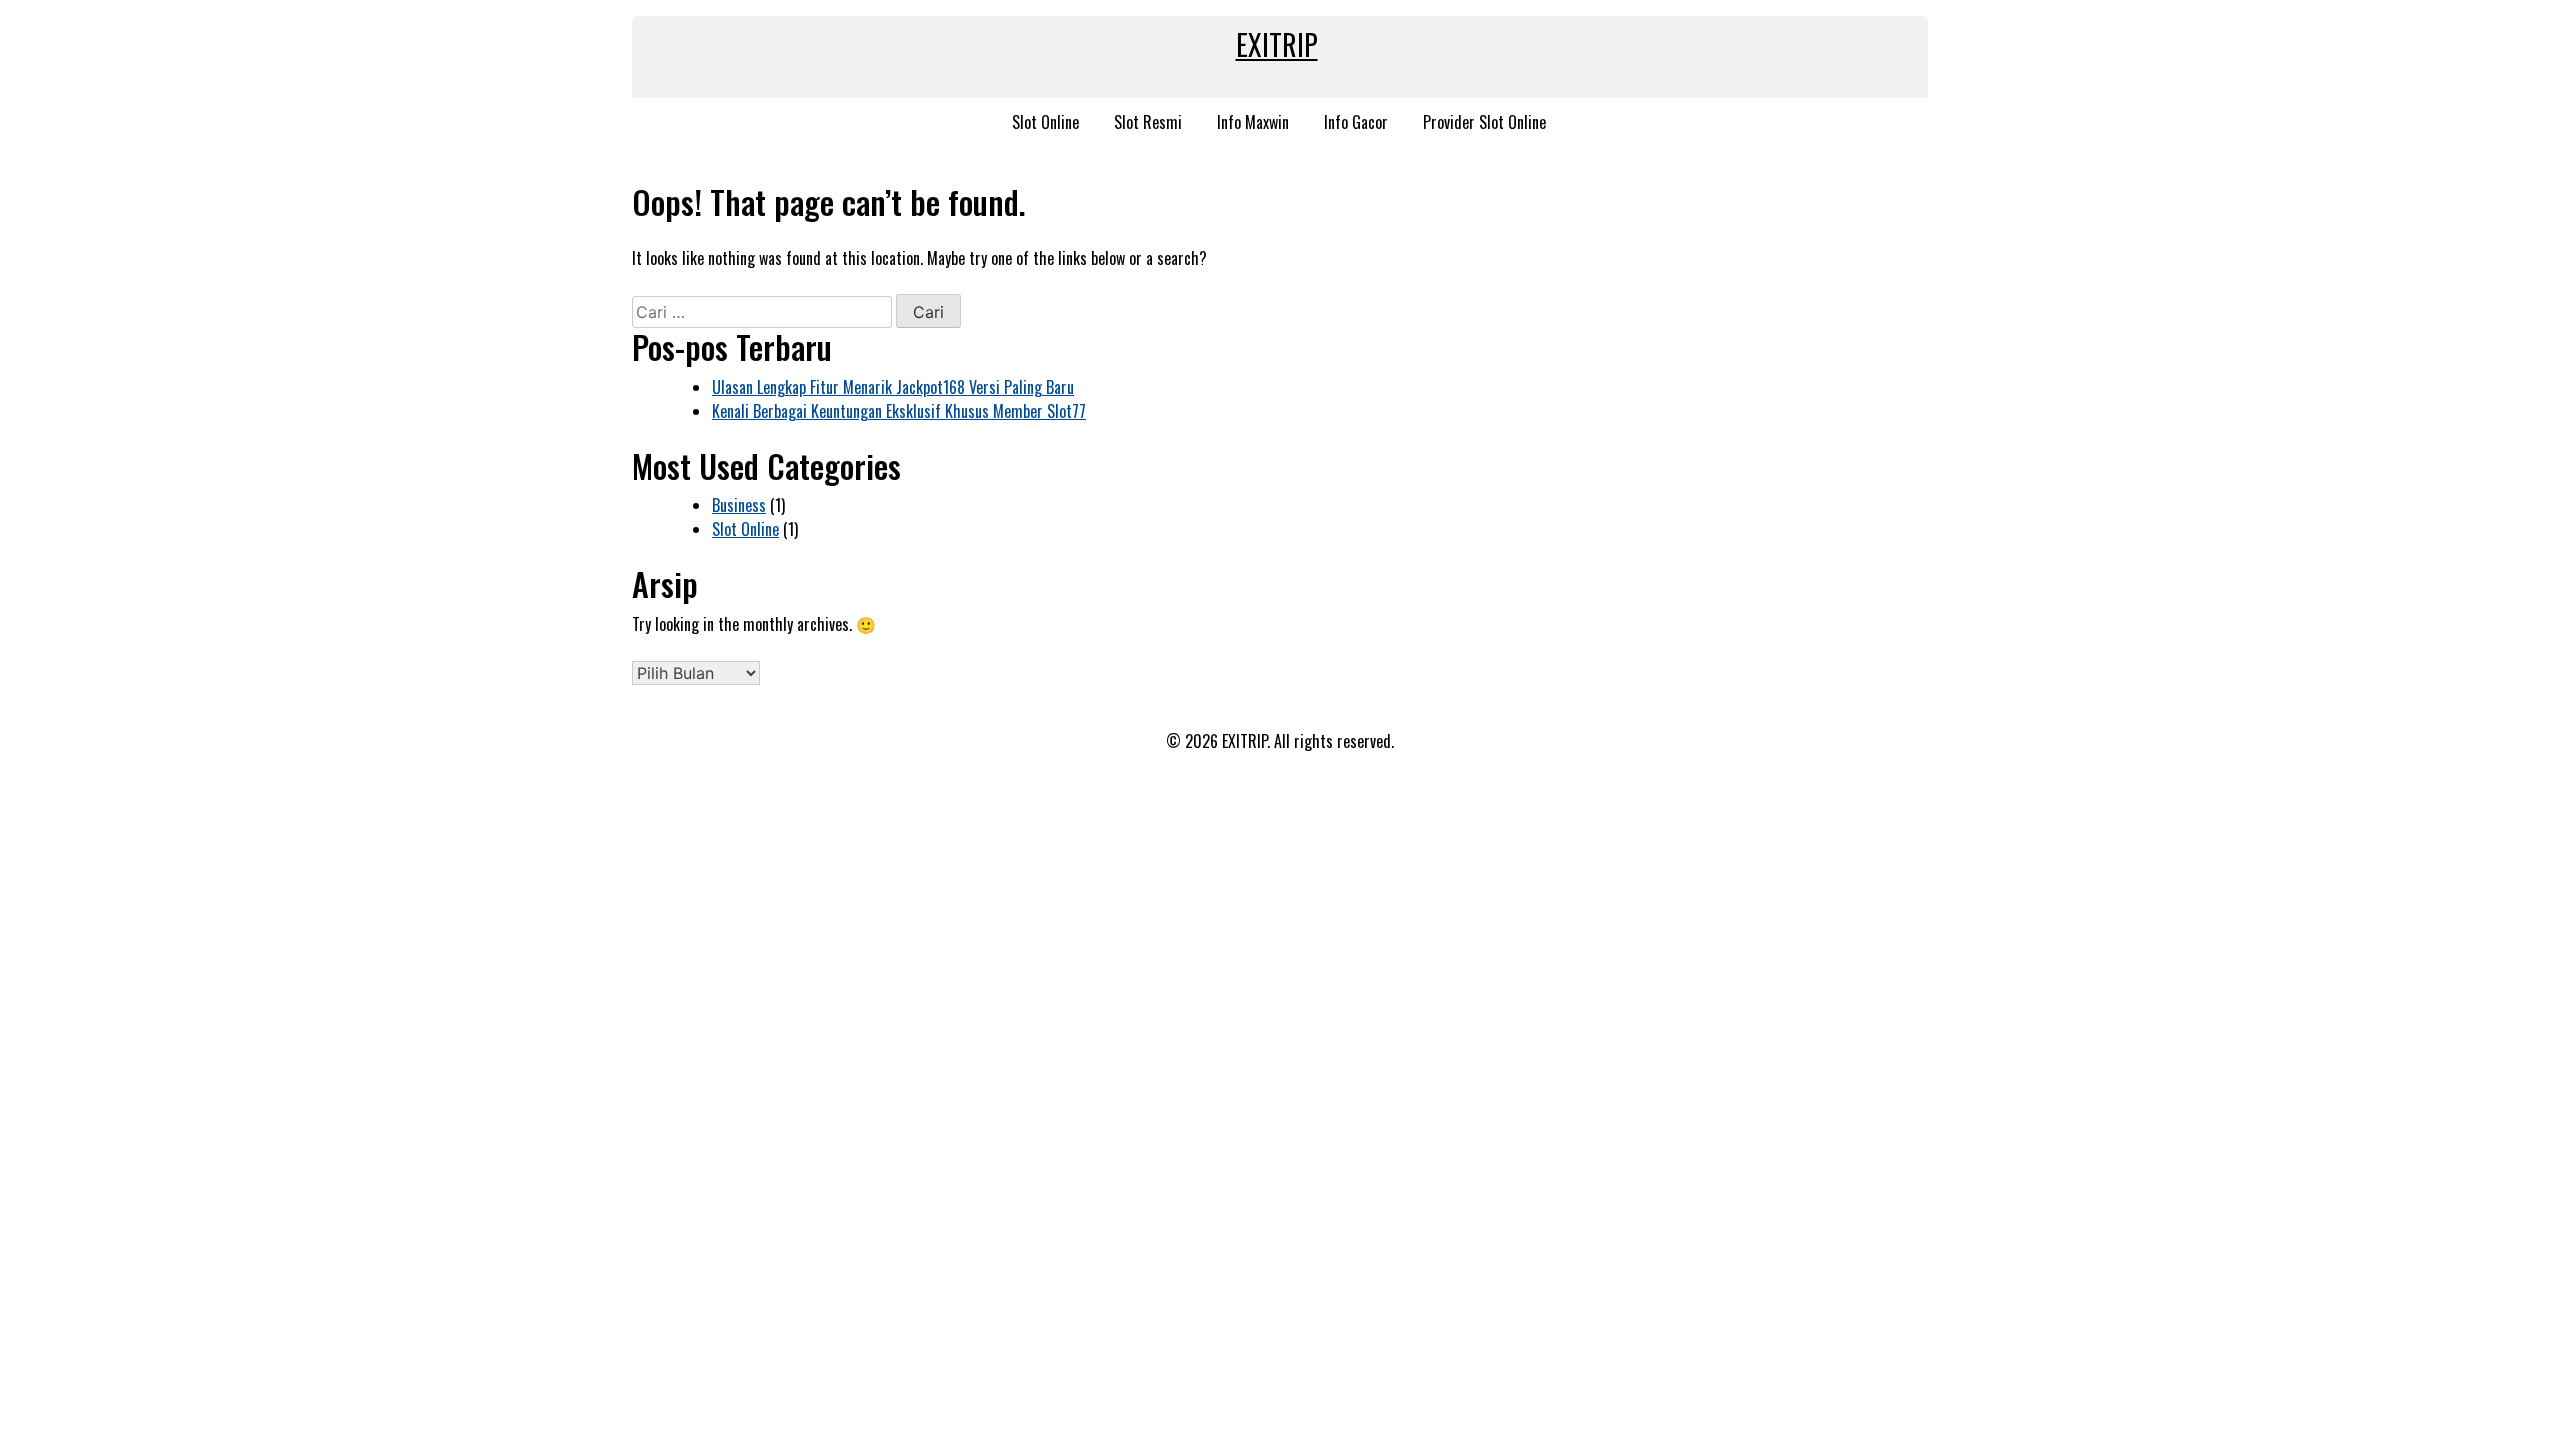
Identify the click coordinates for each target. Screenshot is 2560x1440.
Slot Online (1045, 122)
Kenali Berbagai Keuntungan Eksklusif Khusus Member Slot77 (899, 411)
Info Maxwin (1253, 122)
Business (739, 505)
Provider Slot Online (1484, 122)
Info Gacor (1356, 122)
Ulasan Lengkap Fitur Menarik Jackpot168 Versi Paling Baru (893, 387)
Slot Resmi (1148, 122)
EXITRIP (1277, 44)
